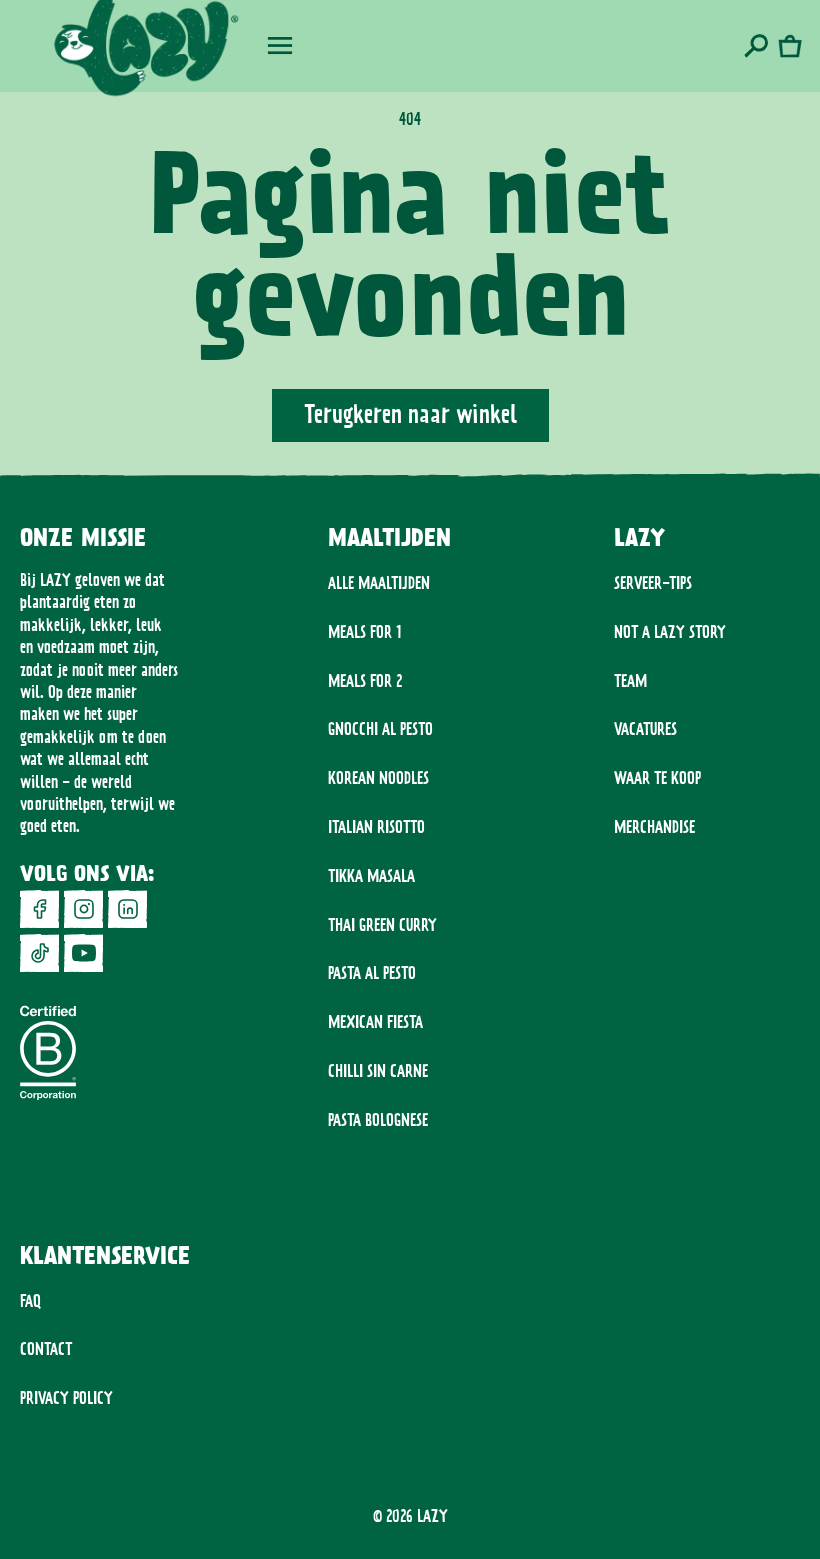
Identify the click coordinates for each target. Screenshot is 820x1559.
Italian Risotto (376, 827)
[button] (280, 46)
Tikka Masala (371, 876)
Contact (46, 1349)
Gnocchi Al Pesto (380, 729)
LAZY (432, 1516)
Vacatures (645, 729)
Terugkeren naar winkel (410, 414)
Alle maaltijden (379, 583)
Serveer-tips (653, 583)
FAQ (30, 1301)
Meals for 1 (365, 632)
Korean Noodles (378, 778)
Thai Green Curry (382, 925)
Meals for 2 (365, 681)
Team (630, 681)
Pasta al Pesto (372, 973)
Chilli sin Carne (378, 1071)
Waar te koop (657, 778)
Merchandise (654, 827)
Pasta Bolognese (378, 1120)
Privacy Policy (66, 1398)
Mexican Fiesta (375, 1022)
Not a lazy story (670, 632)
